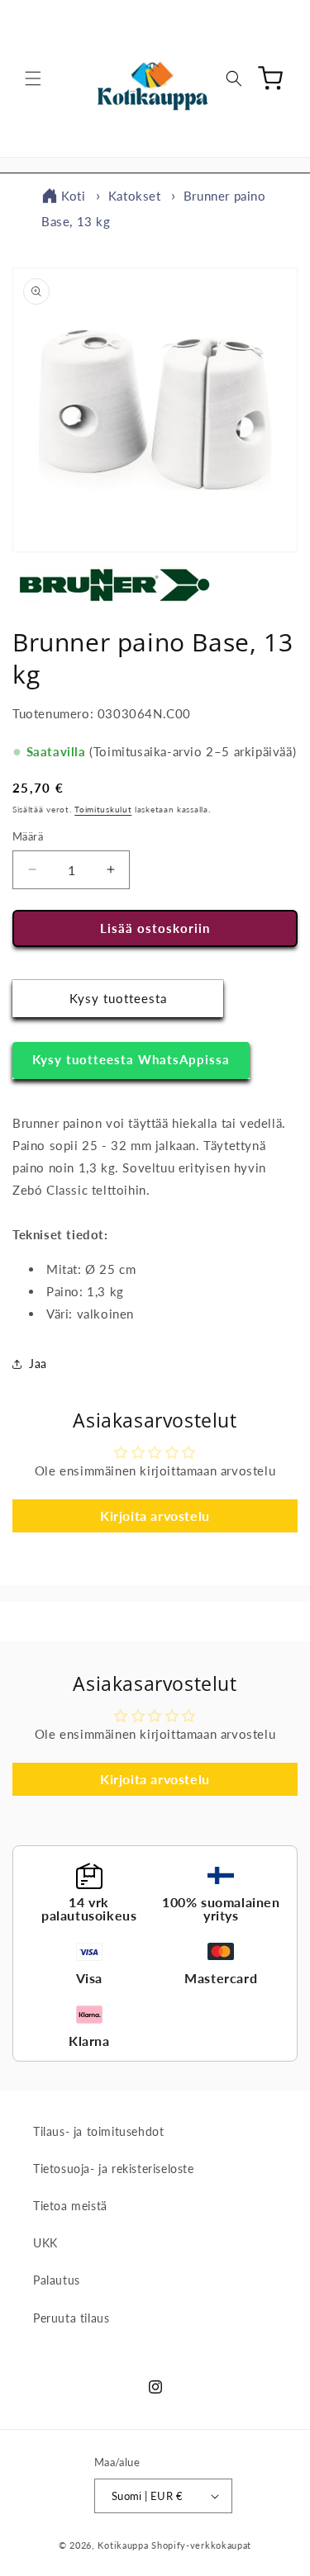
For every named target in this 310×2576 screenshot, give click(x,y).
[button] (33, 78)
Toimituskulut (103, 809)
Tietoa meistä (70, 2206)
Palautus (57, 2280)
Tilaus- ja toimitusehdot (98, 2131)
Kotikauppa (123, 2545)
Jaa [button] (38, 1364)
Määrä (28, 836)
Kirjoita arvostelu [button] (155, 1515)
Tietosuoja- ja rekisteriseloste (114, 2169)
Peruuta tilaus (71, 2318)
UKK (45, 2243)
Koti (73, 196)
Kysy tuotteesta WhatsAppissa (131, 1059)
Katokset (135, 196)
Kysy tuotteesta (118, 998)
